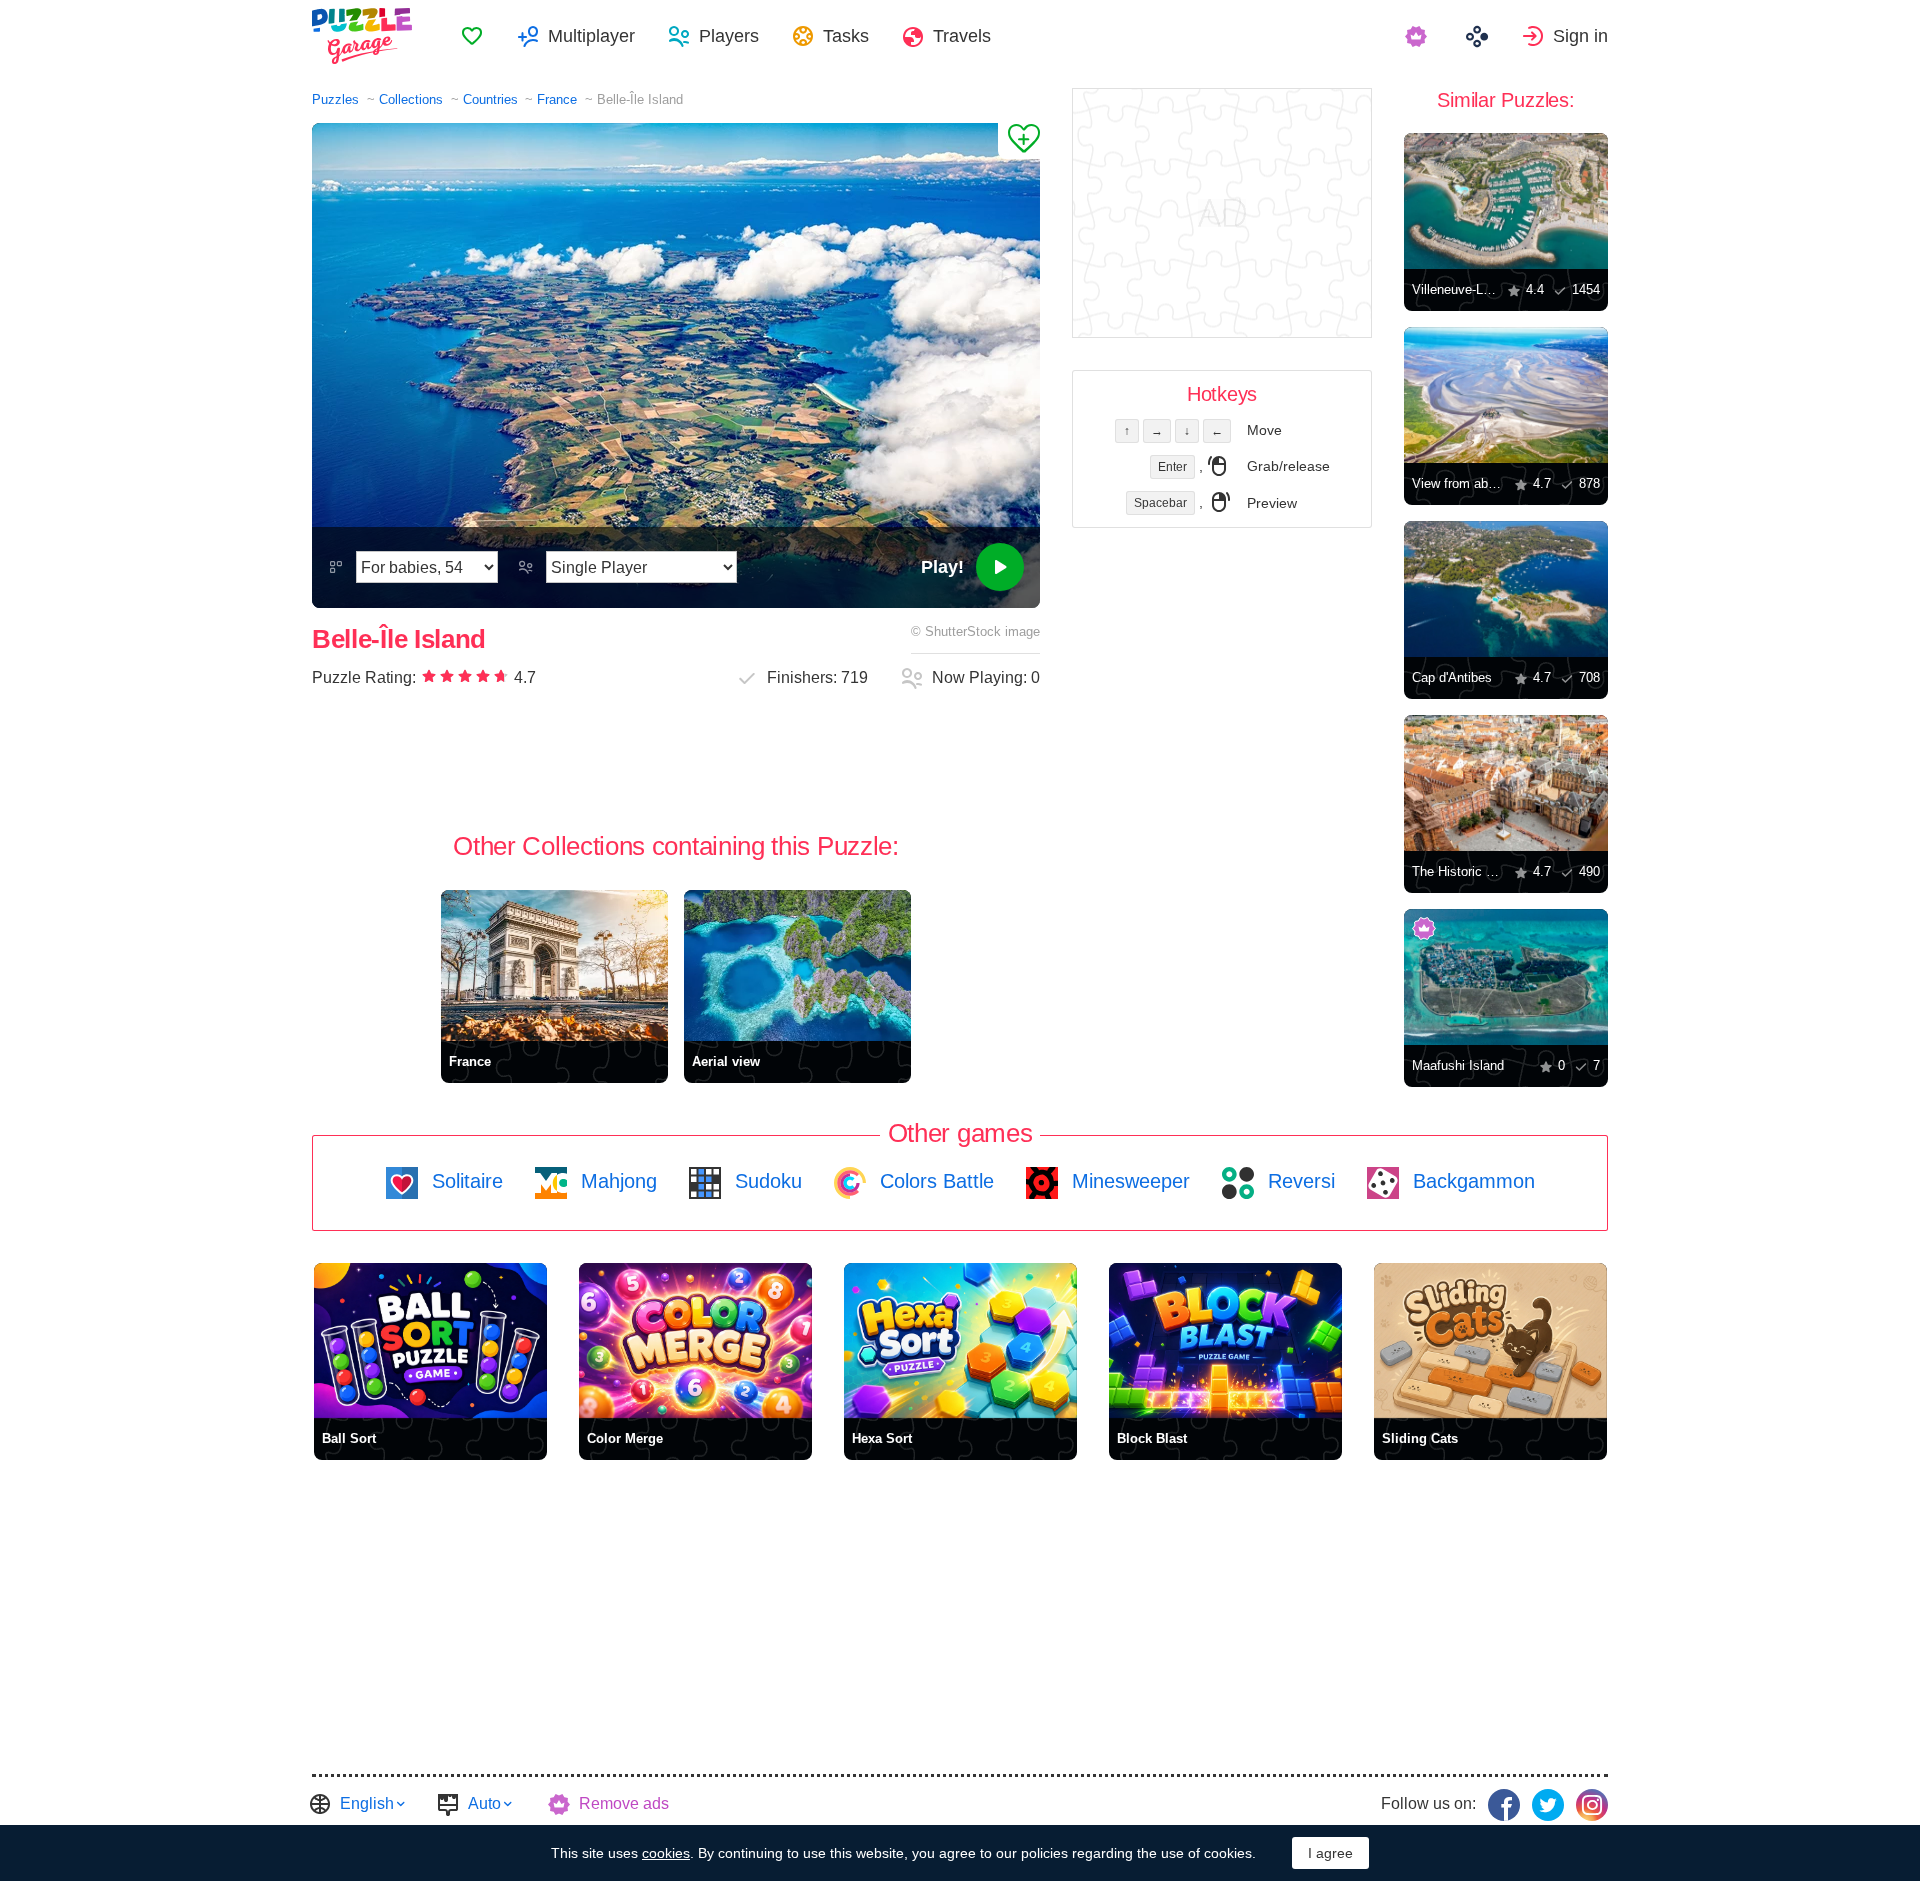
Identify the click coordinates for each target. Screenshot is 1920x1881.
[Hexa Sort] (960, 1340)
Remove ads (624, 1803)
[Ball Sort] (430, 1340)
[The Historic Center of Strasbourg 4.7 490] (1506, 783)
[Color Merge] (695, 1340)
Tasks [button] (846, 36)
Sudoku (765, 1181)
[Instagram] (1592, 1805)
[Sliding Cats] (1490, 1340)
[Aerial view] (797, 965)
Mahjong (616, 1181)
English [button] (367, 1803)
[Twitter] (1548, 1805)
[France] (554, 965)
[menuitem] (472, 36)
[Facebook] (1504, 1805)
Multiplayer (591, 36)
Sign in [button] (1580, 36)
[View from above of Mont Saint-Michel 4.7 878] (1506, 395)
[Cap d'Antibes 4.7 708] (1506, 589)
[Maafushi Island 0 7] (1506, 977)
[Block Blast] (1225, 1340)
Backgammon (1471, 1181)
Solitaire (464, 1181)
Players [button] (729, 36)
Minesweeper (1128, 1181)
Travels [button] (962, 36)
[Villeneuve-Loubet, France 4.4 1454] (1506, 201)
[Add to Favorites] (1019, 141)
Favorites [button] (472, 36)
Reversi (1298, 1181)
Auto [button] (484, 1803)
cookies (666, 1853)
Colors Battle (934, 1181)
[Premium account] (1418, 36)
